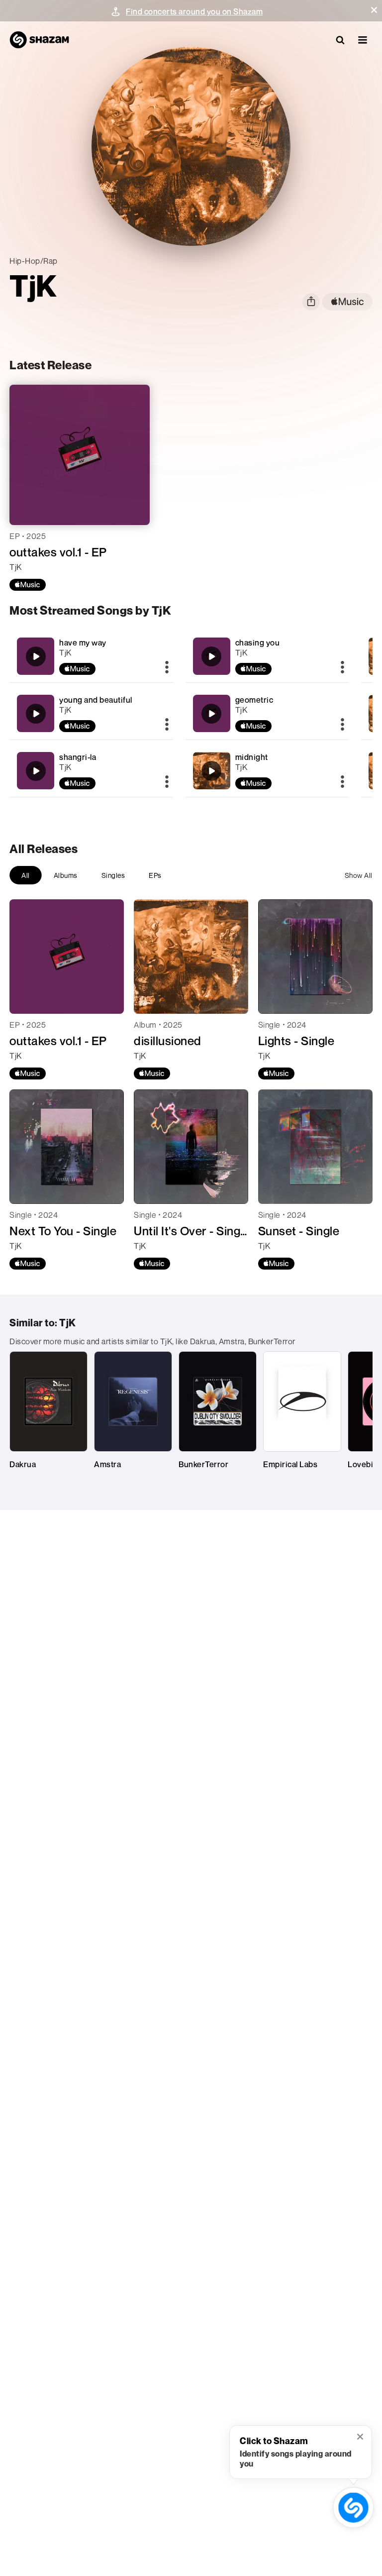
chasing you (258, 643)
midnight (252, 757)
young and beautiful (96, 700)
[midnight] (267, 771)
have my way (83, 643)
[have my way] (91, 656)
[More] (167, 668)
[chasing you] (267, 656)
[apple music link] (347, 302)
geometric (254, 700)
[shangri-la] (91, 771)
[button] (374, 10)
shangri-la (78, 757)
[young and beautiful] (91, 713)
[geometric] (267, 713)
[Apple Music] (28, 585)
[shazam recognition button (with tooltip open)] (354, 2508)
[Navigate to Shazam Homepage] (39, 40)
